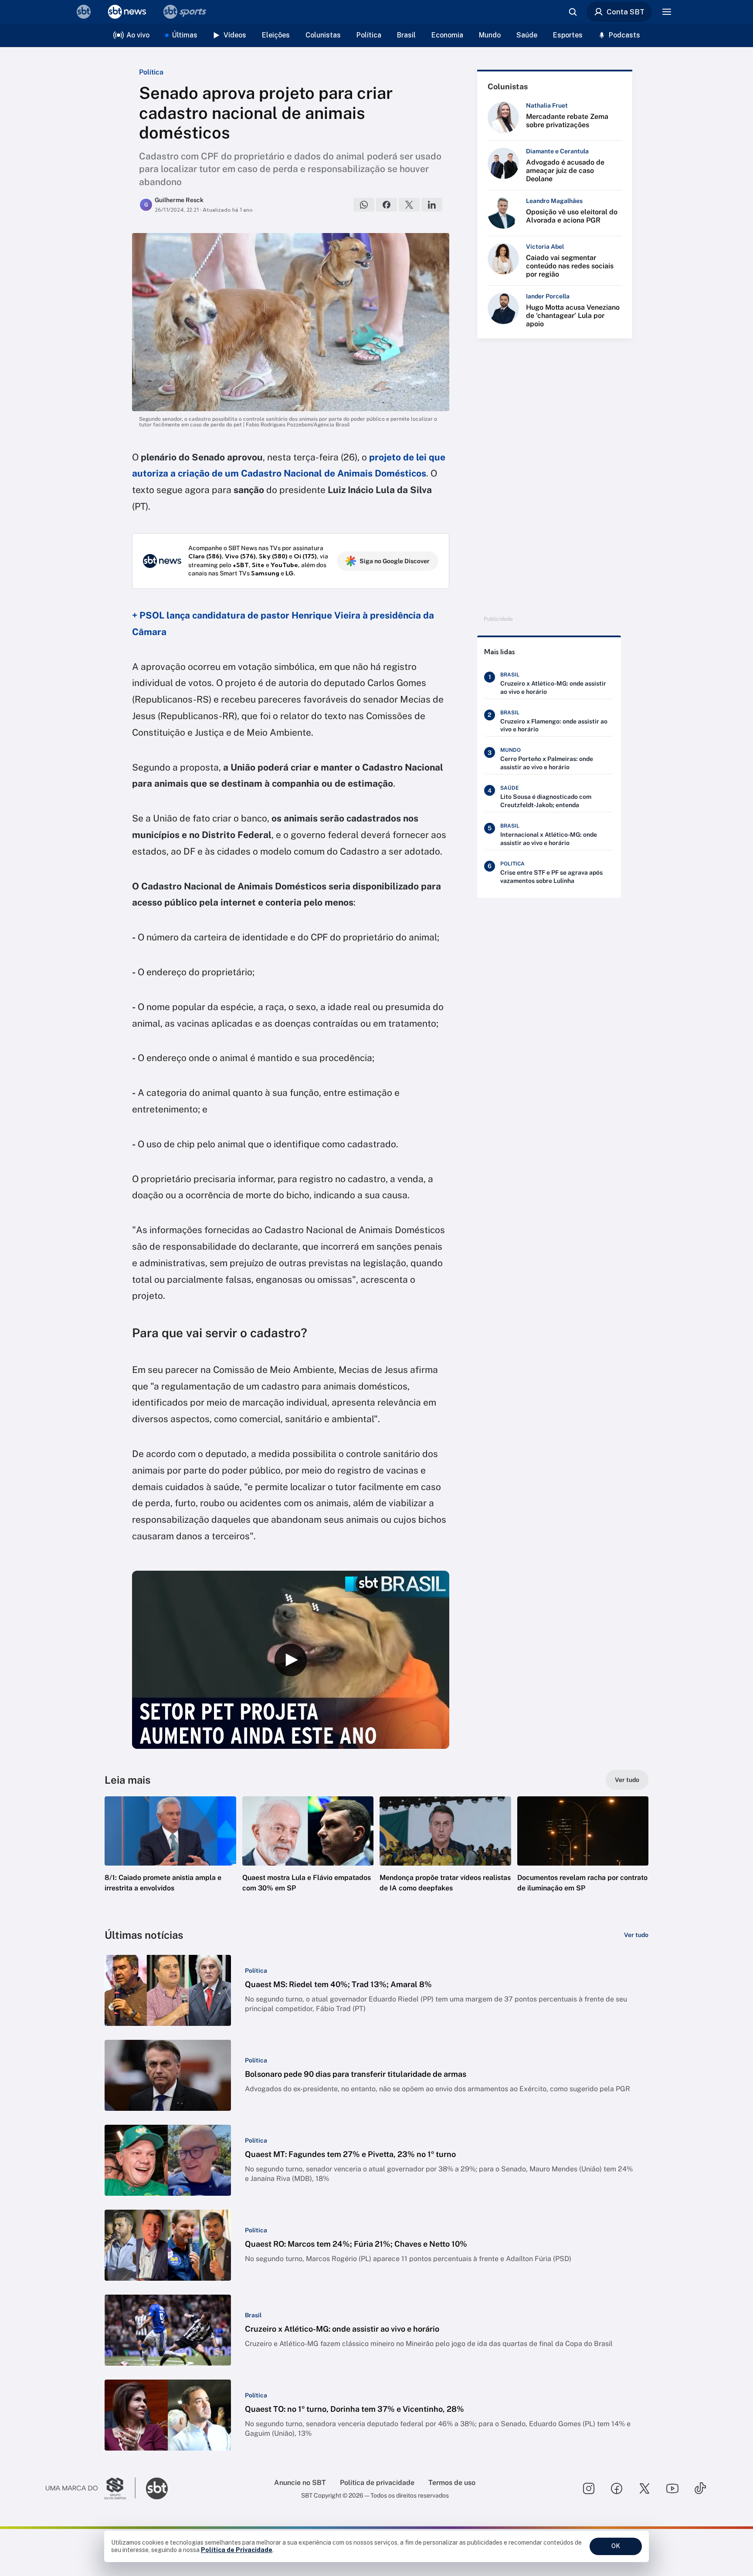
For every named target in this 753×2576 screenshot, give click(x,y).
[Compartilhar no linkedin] (432, 205)
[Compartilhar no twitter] (409, 205)
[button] (170, 1857)
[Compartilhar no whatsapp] (364, 205)
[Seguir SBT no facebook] (617, 2488)
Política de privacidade (377, 2483)
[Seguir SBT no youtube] (672, 2488)
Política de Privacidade (237, 2550)
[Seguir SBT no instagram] (589, 2488)
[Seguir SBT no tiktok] (700, 2488)
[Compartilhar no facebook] (387, 205)
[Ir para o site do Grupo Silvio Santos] (91, 2488)
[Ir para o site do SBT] (157, 2488)
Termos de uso (452, 2483)
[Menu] (667, 12)
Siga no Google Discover (395, 561)
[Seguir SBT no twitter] (644, 2488)
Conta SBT (626, 12)
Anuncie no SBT (300, 2483)
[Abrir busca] (573, 12)
